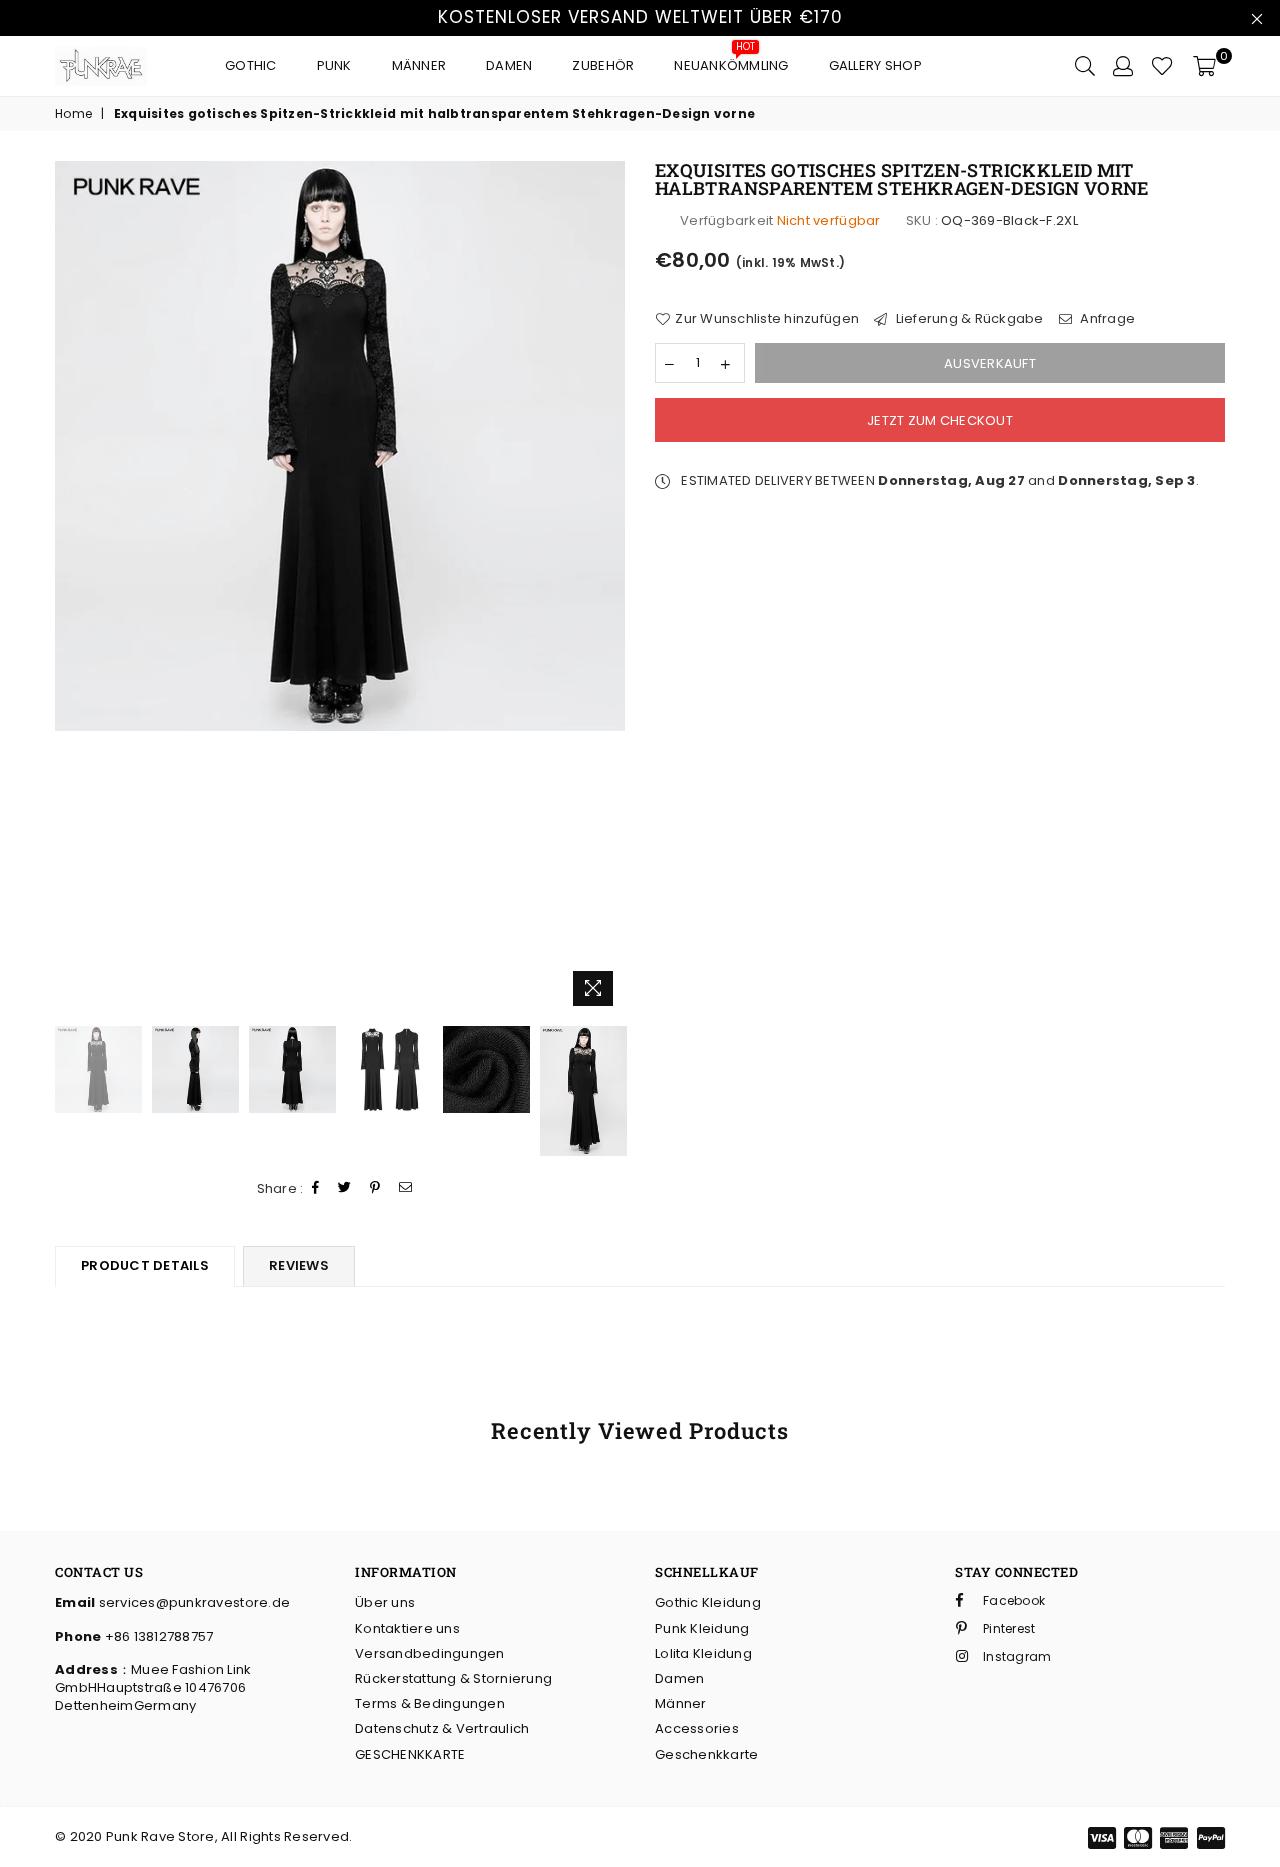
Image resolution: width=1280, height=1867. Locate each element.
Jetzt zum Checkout (940, 420)
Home (73, 114)
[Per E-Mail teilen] (406, 1188)
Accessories (697, 1728)
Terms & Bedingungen (430, 1703)
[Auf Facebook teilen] (316, 1188)
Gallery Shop (875, 65)
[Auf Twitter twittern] (345, 1188)
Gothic (251, 65)
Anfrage (1106, 319)
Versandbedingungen (430, 1653)
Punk (334, 65)
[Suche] (1085, 66)
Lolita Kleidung (703, 1653)
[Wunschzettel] (1162, 66)
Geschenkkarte (706, 1754)
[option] (340, 446)
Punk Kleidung (702, 1628)
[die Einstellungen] (1123, 66)
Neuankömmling (731, 60)
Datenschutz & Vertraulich (442, 1728)
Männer (419, 65)
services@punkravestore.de (192, 1602)
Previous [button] (72, 588)
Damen (509, 65)
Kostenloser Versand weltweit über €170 (640, 17)
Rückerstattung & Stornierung (453, 1678)
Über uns (385, 1602)
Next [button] (607, 588)
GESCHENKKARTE (410, 1754)
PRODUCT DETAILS (145, 1265)
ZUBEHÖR (603, 65)
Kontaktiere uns (407, 1628)
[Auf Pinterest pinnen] (375, 1188)
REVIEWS (299, 1265)
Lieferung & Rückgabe (967, 319)
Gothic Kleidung (708, 1602)
